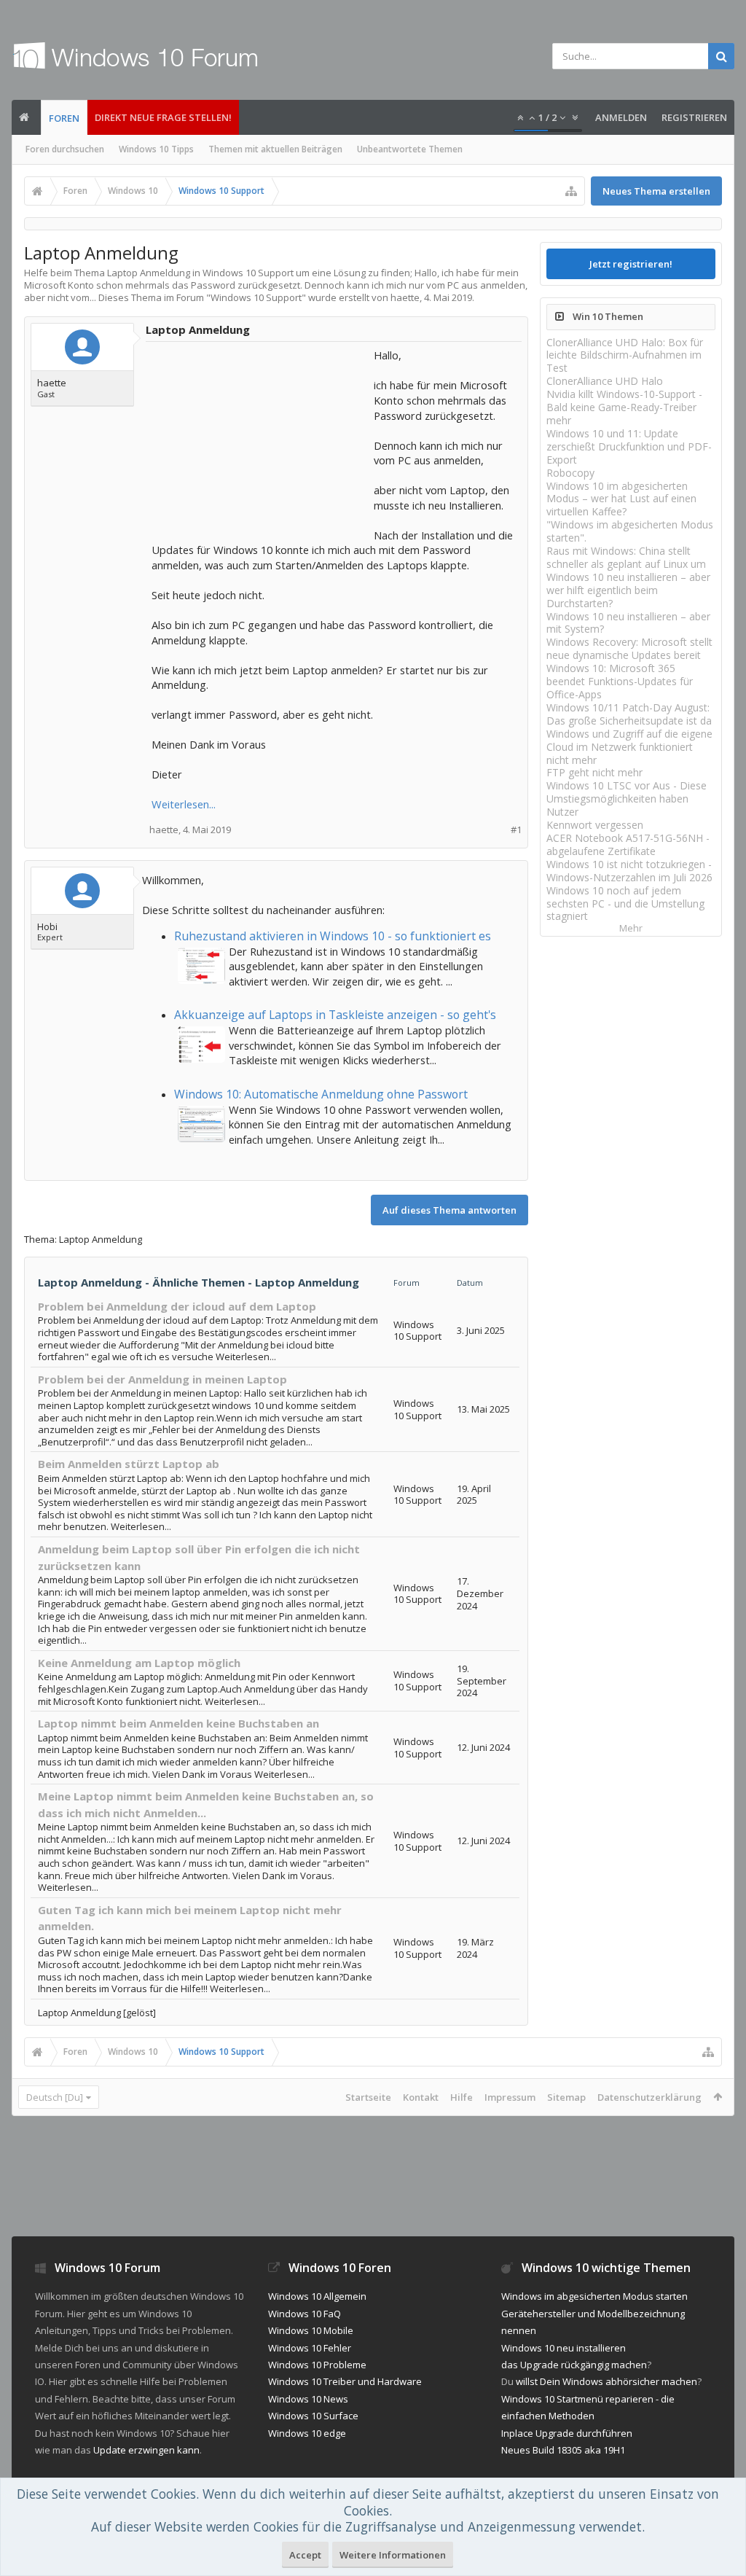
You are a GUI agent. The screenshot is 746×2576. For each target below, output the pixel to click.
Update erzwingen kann (146, 2450)
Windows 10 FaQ (305, 2314)
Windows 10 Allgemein (317, 2296)
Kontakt (421, 2097)
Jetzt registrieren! (631, 264)
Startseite (368, 2097)
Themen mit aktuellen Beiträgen (275, 149)
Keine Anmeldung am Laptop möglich (139, 1663)
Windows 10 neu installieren (564, 2348)
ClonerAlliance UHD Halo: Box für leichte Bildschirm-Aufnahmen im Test (625, 355)
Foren (64, 118)
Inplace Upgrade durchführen (567, 2433)
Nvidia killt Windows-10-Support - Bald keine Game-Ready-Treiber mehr (624, 407)
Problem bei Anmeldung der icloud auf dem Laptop (177, 1306)
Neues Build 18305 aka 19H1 (563, 2450)
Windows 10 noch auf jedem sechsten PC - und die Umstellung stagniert (625, 903)
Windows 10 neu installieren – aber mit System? (628, 623)
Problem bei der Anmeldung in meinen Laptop (162, 1379)
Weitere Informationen (393, 2555)
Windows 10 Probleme (317, 2365)
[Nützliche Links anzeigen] (571, 191)
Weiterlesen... (184, 804)
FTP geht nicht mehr (594, 772)
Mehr (631, 928)
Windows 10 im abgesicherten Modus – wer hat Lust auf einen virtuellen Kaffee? (621, 499)
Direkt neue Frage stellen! (163, 117)
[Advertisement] (261, 439)
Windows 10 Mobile (311, 2330)
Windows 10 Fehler (310, 2348)
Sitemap (566, 2097)
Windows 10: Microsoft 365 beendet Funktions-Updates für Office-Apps (620, 681)
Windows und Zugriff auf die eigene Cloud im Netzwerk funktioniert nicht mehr (629, 747)
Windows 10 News (308, 2399)
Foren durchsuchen (65, 149)
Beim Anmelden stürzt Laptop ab (129, 1464)
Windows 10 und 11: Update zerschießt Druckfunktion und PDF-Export (629, 446)
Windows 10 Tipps (156, 149)
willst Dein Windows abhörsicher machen (606, 2381)
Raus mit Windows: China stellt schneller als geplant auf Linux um (626, 557)
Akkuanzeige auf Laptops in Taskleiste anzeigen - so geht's (335, 1015)
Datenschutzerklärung (649, 2097)
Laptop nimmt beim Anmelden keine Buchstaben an (178, 1723)
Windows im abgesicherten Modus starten (594, 2296)
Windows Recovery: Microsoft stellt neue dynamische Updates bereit (629, 648)
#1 (516, 830)
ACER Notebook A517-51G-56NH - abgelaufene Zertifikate (628, 844)
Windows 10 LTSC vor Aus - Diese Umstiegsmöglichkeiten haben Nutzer (627, 799)
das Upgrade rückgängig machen (574, 2365)
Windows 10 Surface (313, 2416)
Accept (305, 2555)
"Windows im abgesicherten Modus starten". (630, 531)
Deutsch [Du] (55, 2097)
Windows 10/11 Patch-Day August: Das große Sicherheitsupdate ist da (629, 714)
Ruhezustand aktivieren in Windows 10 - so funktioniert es (333, 936)
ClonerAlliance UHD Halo (605, 381)
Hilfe (462, 2097)
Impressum (510, 2097)
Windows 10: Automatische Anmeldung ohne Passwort (321, 1094)
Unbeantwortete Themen (410, 149)
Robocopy (570, 473)
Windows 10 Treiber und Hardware (345, 2381)
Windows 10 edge (307, 2433)
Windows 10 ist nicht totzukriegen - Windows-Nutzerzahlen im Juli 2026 (629, 871)
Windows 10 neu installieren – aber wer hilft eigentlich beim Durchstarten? (628, 590)
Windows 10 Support (256, 297)
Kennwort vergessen (595, 825)
